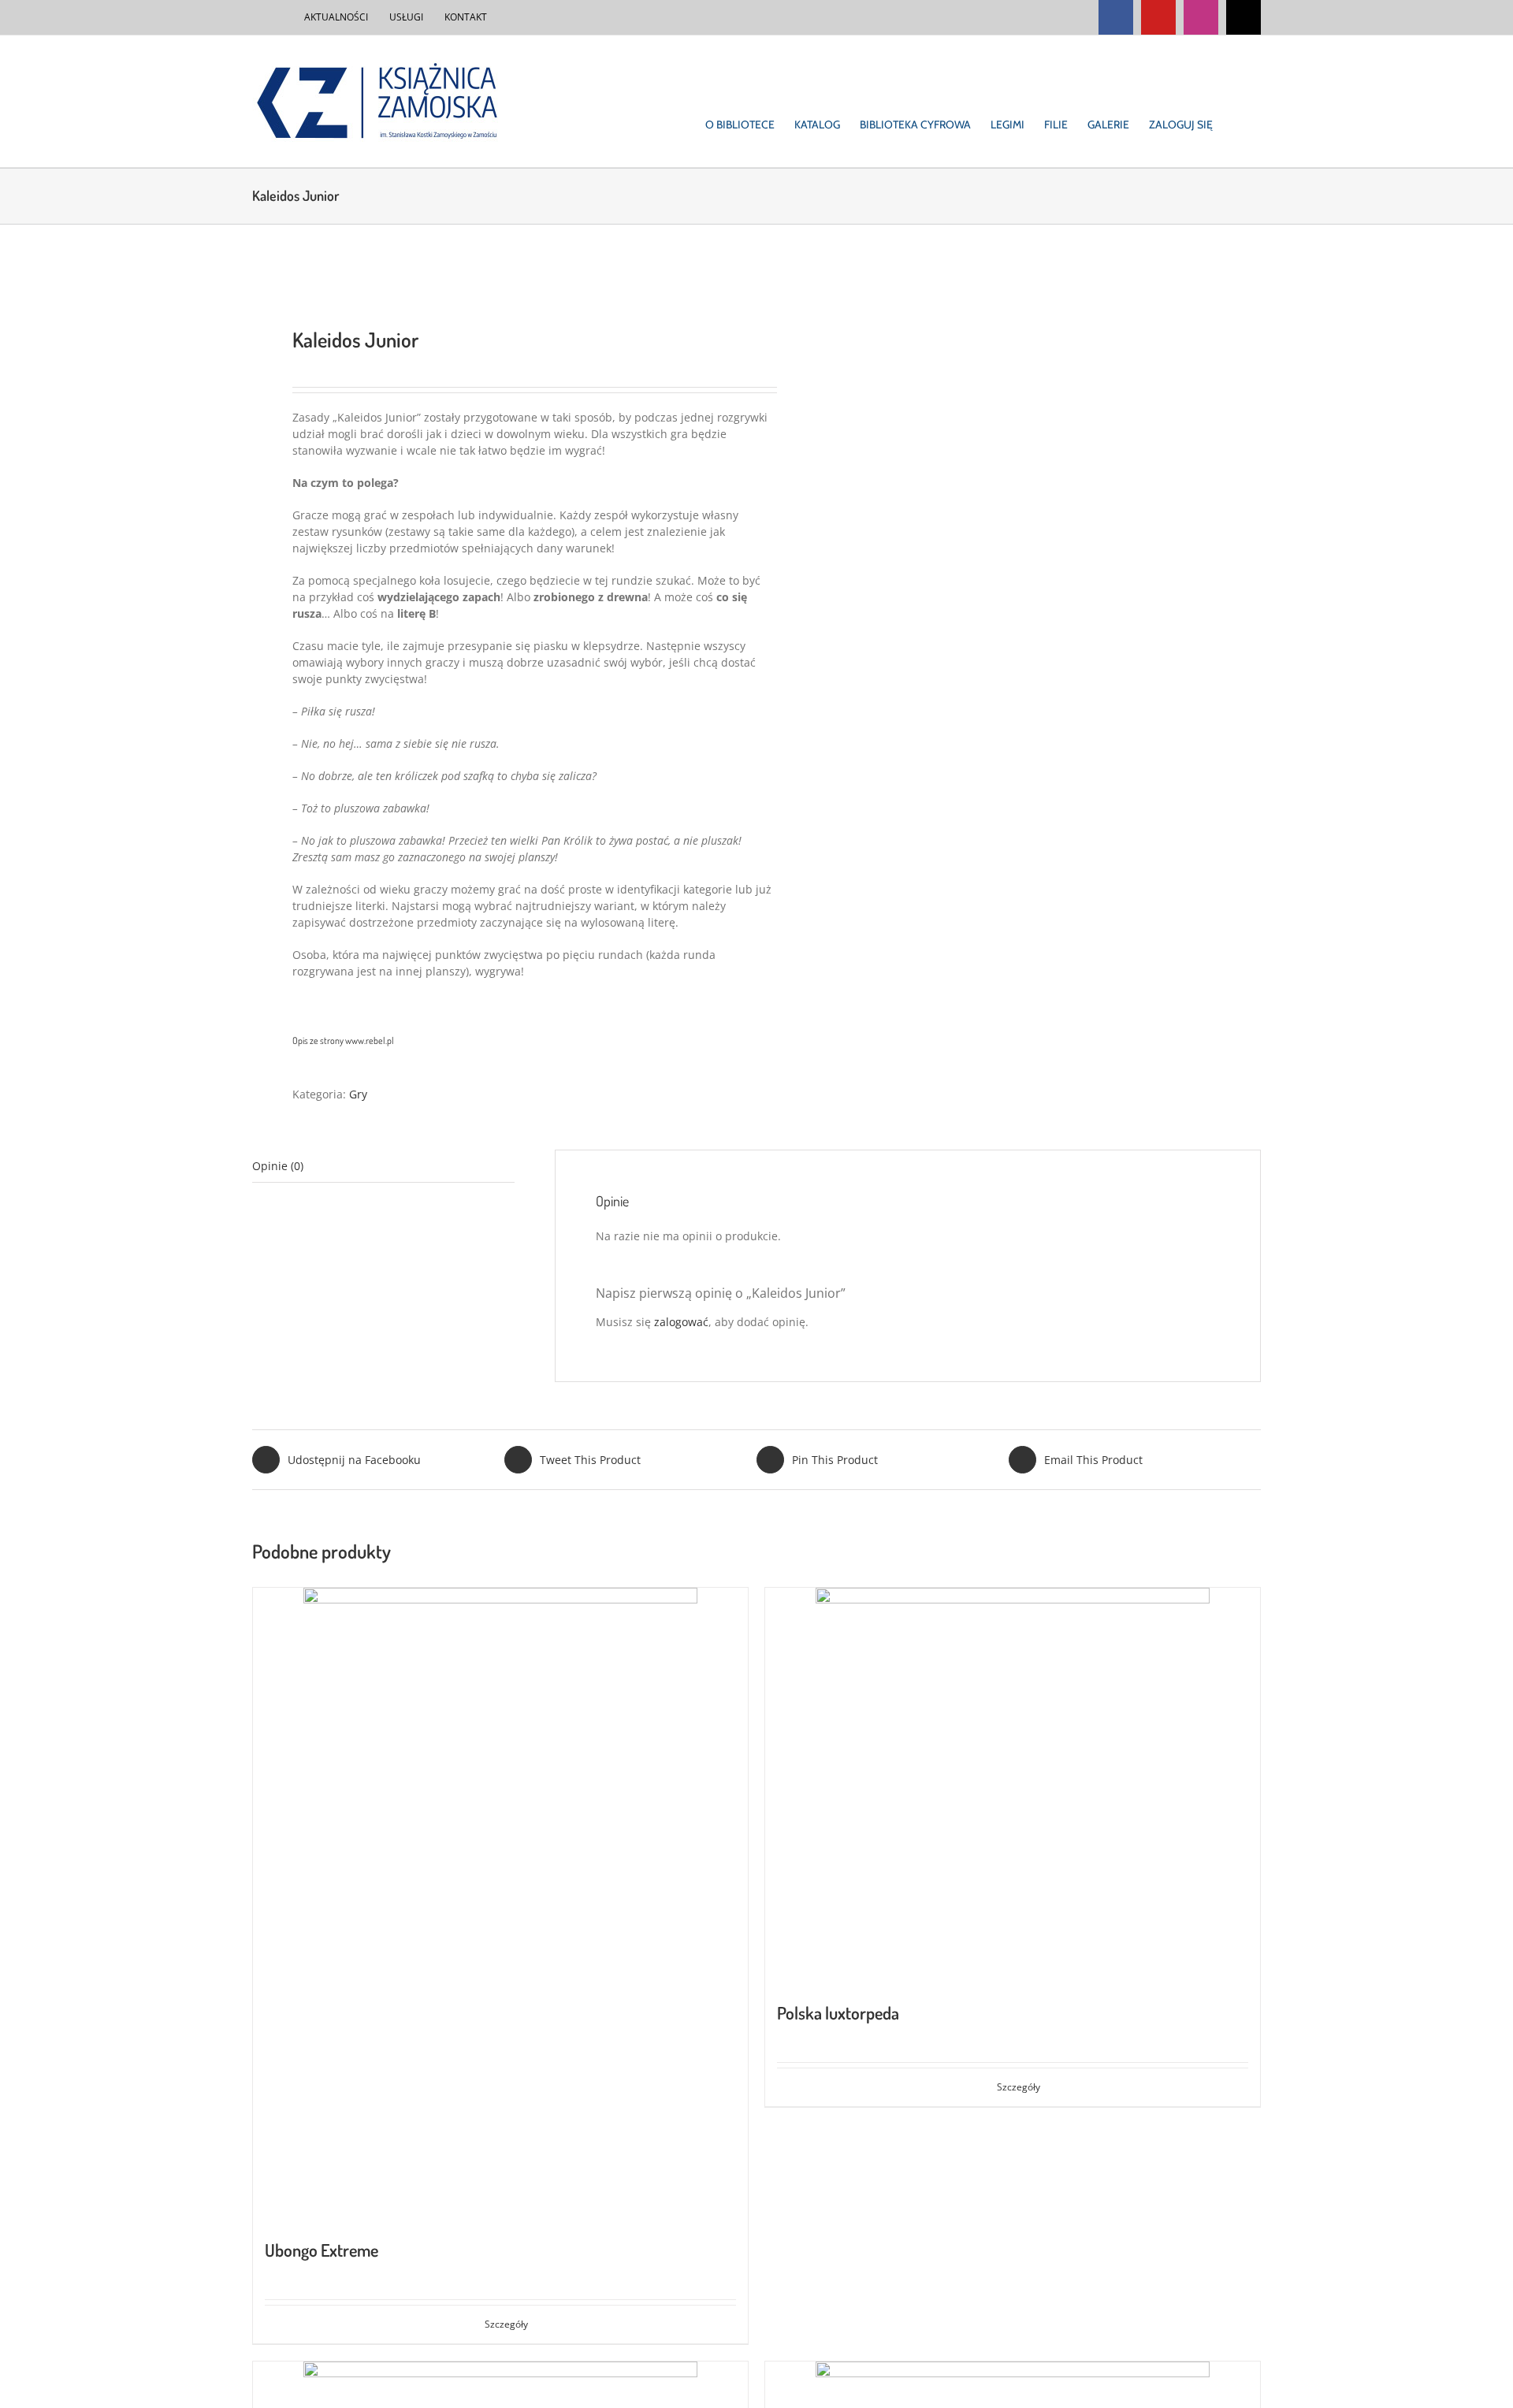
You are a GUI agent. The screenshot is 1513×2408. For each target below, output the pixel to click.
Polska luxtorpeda (838, 2012)
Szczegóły (506, 2324)
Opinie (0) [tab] (278, 1166)
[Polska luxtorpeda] (1013, 1786)
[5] (494, 276)
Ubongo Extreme (322, 2250)
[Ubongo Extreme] (500, 1904)
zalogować (681, 1322)
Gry (358, 1094)
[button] (1237, 101)
